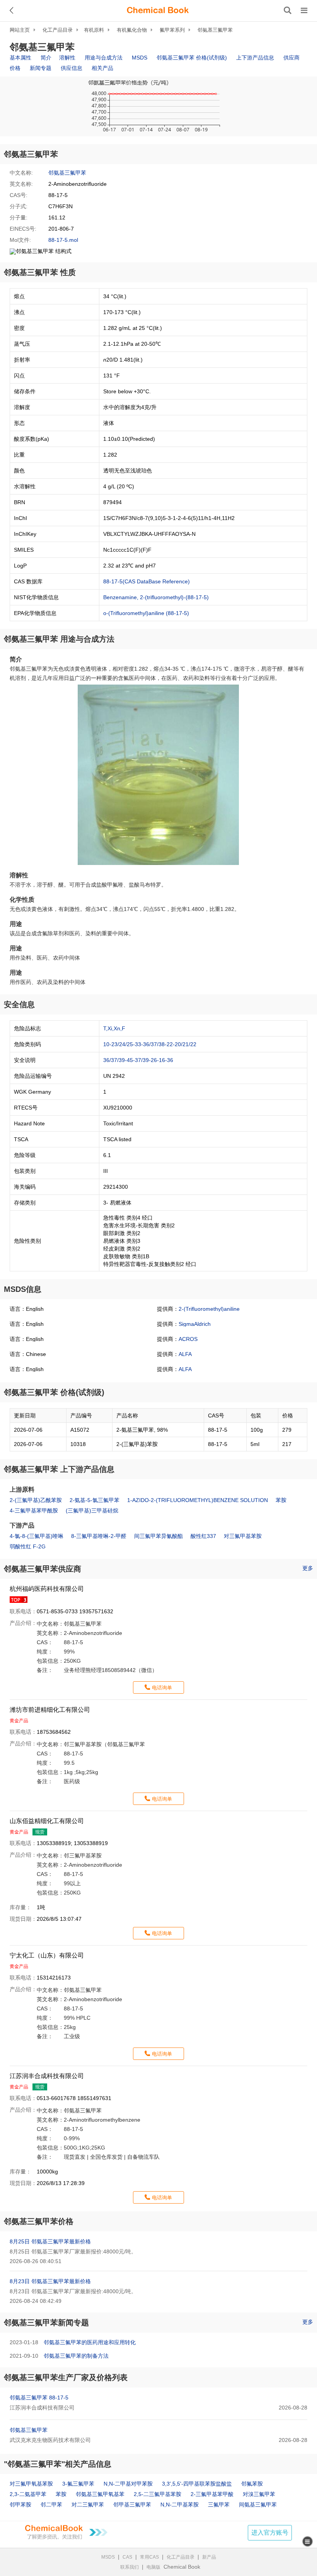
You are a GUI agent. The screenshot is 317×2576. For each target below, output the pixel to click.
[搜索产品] (288, 10)
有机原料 (94, 30)
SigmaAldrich (195, 1324)
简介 (46, 58)
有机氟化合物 (132, 30)
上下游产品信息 (255, 58)
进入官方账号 (270, 2533)
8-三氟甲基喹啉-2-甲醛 (99, 1536)
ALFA (185, 1354)
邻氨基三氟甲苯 (215, 30)
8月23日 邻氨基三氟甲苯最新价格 (50, 2281)
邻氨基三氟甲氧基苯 (100, 2494)
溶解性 (67, 58)
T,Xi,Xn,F (114, 1028)
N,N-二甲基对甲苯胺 (128, 2484)
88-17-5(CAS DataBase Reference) (147, 581)
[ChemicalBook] (158, 10)
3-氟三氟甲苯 (78, 2484)
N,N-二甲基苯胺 (180, 2505)
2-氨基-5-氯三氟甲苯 (95, 1500)
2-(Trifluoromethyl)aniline (209, 1309)
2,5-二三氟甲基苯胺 (158, 2494)
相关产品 (102, 68)
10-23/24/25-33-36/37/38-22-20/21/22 (150, 1044)
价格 (15, 68)
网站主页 (20, 30)
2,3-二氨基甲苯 (28, 2494)
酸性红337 (203, 1536)
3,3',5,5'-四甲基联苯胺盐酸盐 (197, 2484)
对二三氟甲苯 (88, 2505)
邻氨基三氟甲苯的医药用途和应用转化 (90, 2342)
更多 (308, 1568)
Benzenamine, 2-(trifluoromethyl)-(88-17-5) (156, 597)
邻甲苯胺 (20, 2505)
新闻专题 (41, 68)
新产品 (209, 2557)
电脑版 (153, 2567)
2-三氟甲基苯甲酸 (212, 2494)
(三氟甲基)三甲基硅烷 (92, 1511)
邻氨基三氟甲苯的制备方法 (76, 2356)
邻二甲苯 (51, 2505)
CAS (127, 2557)
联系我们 (130, 2567)
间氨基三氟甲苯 (258, 2505)
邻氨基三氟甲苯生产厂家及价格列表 (66, 2377)
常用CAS (149, 2557)
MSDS (140, 58)
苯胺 (281, 1500)
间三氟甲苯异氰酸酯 (158, 1536)
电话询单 (162, 1688)
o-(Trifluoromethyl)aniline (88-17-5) (146, 613)
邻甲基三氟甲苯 (132, 2505)
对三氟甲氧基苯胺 (31, 2484)
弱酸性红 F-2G (28, 1546)
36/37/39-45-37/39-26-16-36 (138, 1060)
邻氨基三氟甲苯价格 (39, 2221)
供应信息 (72, 68)
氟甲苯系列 (172, 30)
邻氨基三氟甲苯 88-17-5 (39, 2398)
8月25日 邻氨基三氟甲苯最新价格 (50, 2241)
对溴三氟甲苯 (259, 2494)
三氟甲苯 (219, 2505)
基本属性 (20, 58)
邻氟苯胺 (252, 2484)
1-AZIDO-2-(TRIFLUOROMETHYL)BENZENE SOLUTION (198, 1500)
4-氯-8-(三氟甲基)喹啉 (37, 1536)
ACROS (188, 1339)
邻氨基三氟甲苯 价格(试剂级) (192, 58)
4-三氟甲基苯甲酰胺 (34, 1511)
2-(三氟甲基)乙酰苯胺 (36, 1500)
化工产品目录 (58, 30)
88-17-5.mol (63, 240)
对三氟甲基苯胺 (243, 1536)
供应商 (291, 58)
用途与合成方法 (104, 58)
